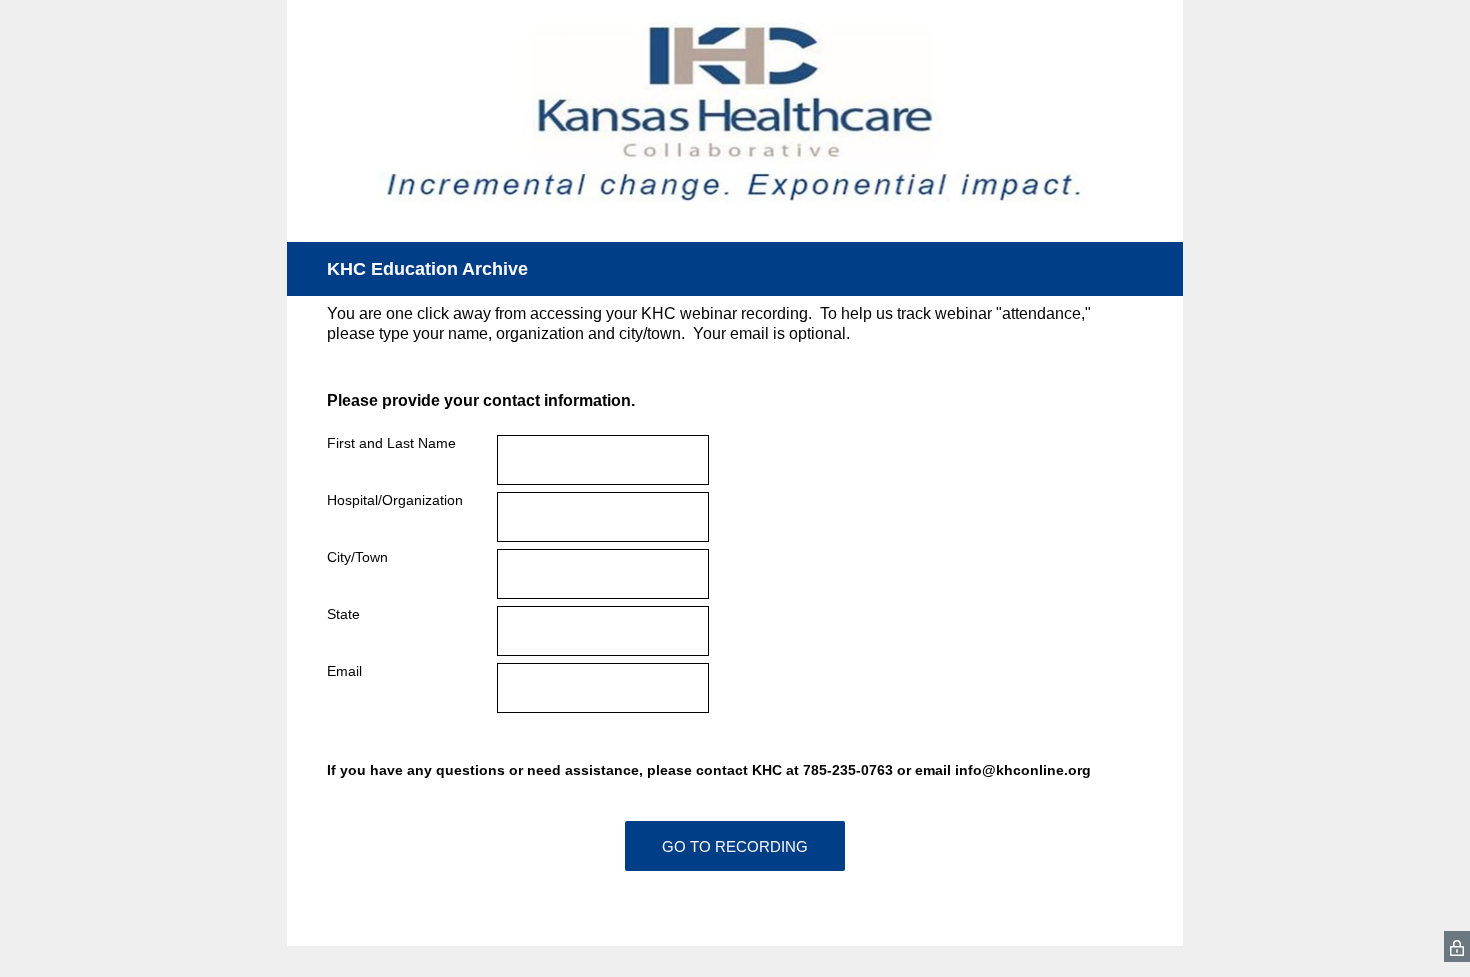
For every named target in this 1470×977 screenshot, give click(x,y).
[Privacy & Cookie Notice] (1457, 946)
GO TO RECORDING (735, 846)
